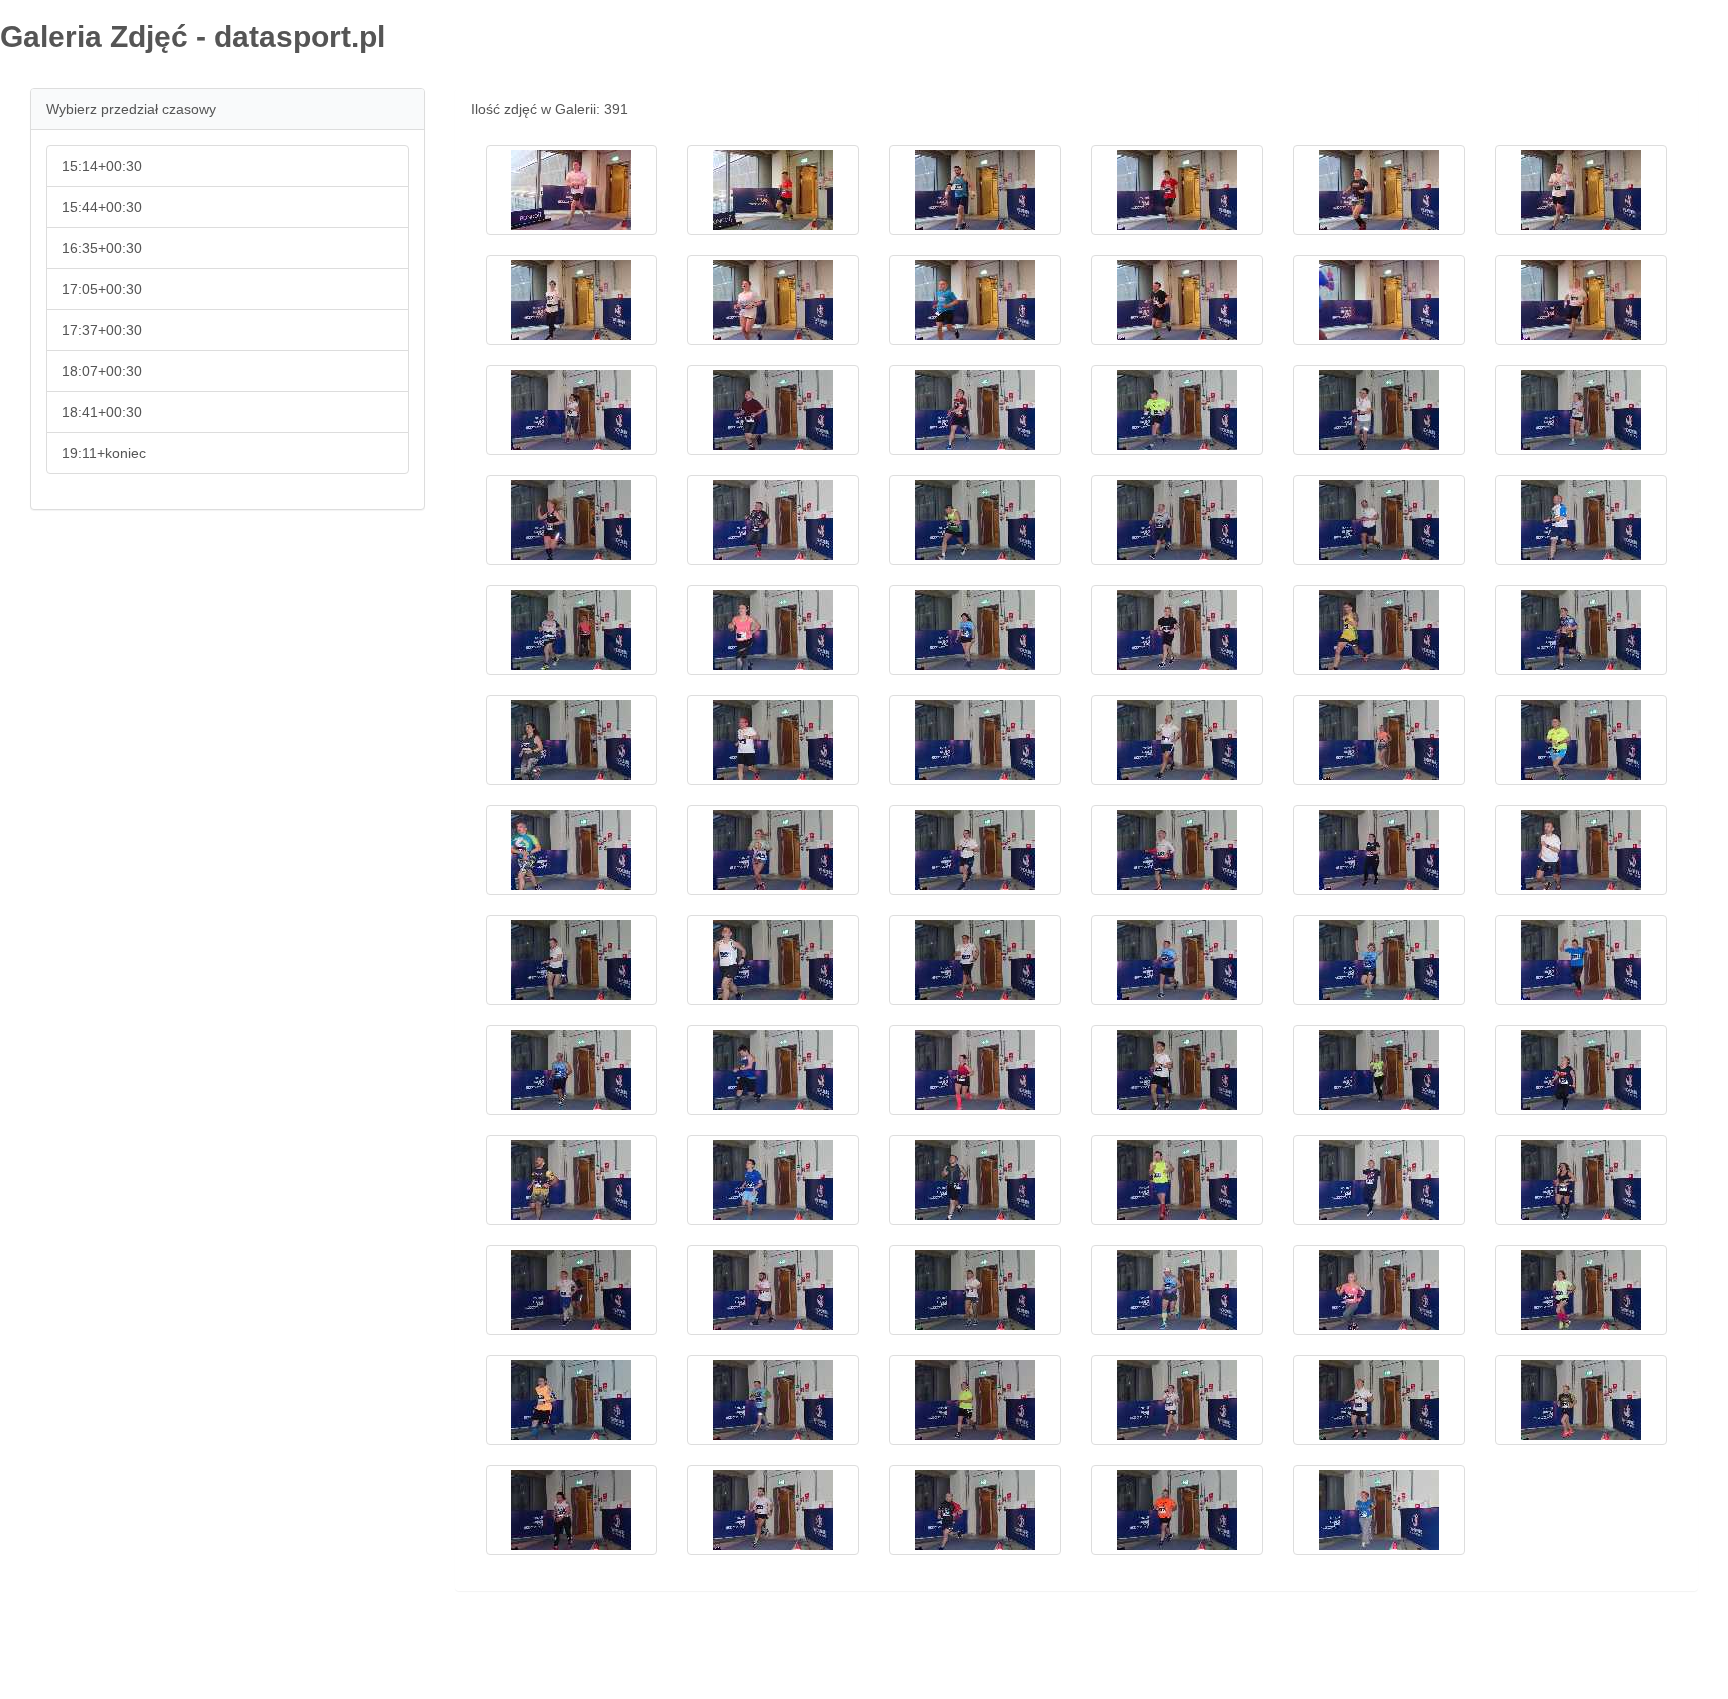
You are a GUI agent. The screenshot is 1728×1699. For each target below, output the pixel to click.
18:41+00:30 (102, 412)
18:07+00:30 (102, 371)
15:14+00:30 (102, 166)
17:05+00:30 (102, 289)
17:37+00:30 (102, 330)
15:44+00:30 (102, 207)
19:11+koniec (104, 453)
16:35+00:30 (102, 248)
